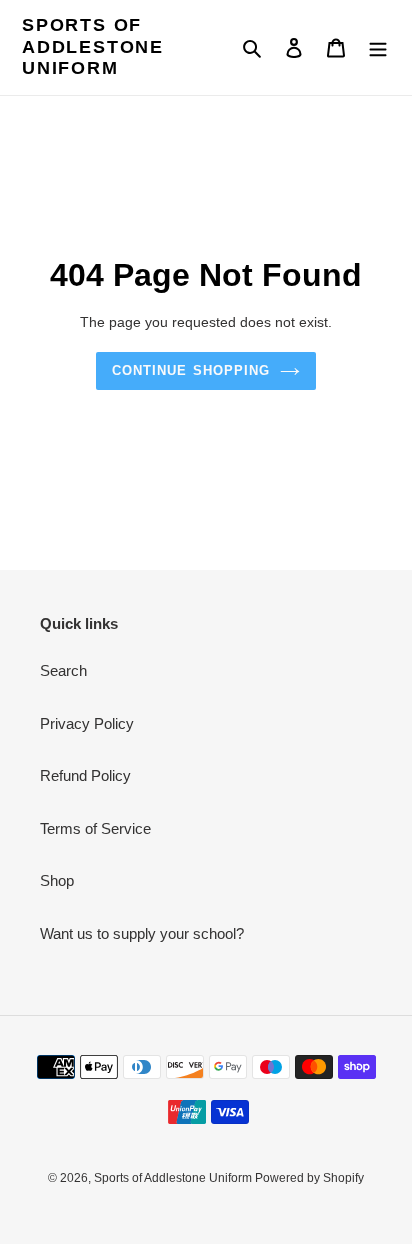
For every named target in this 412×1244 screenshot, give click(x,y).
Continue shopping (191, 370)
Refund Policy (85, 775)
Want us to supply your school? (142, 933)
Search (63, 670)
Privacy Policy (87, 723)
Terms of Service (95, 828)
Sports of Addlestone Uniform (93, 46)
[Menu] (378, 47)
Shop (57, 880)
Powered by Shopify (309, 1178)
